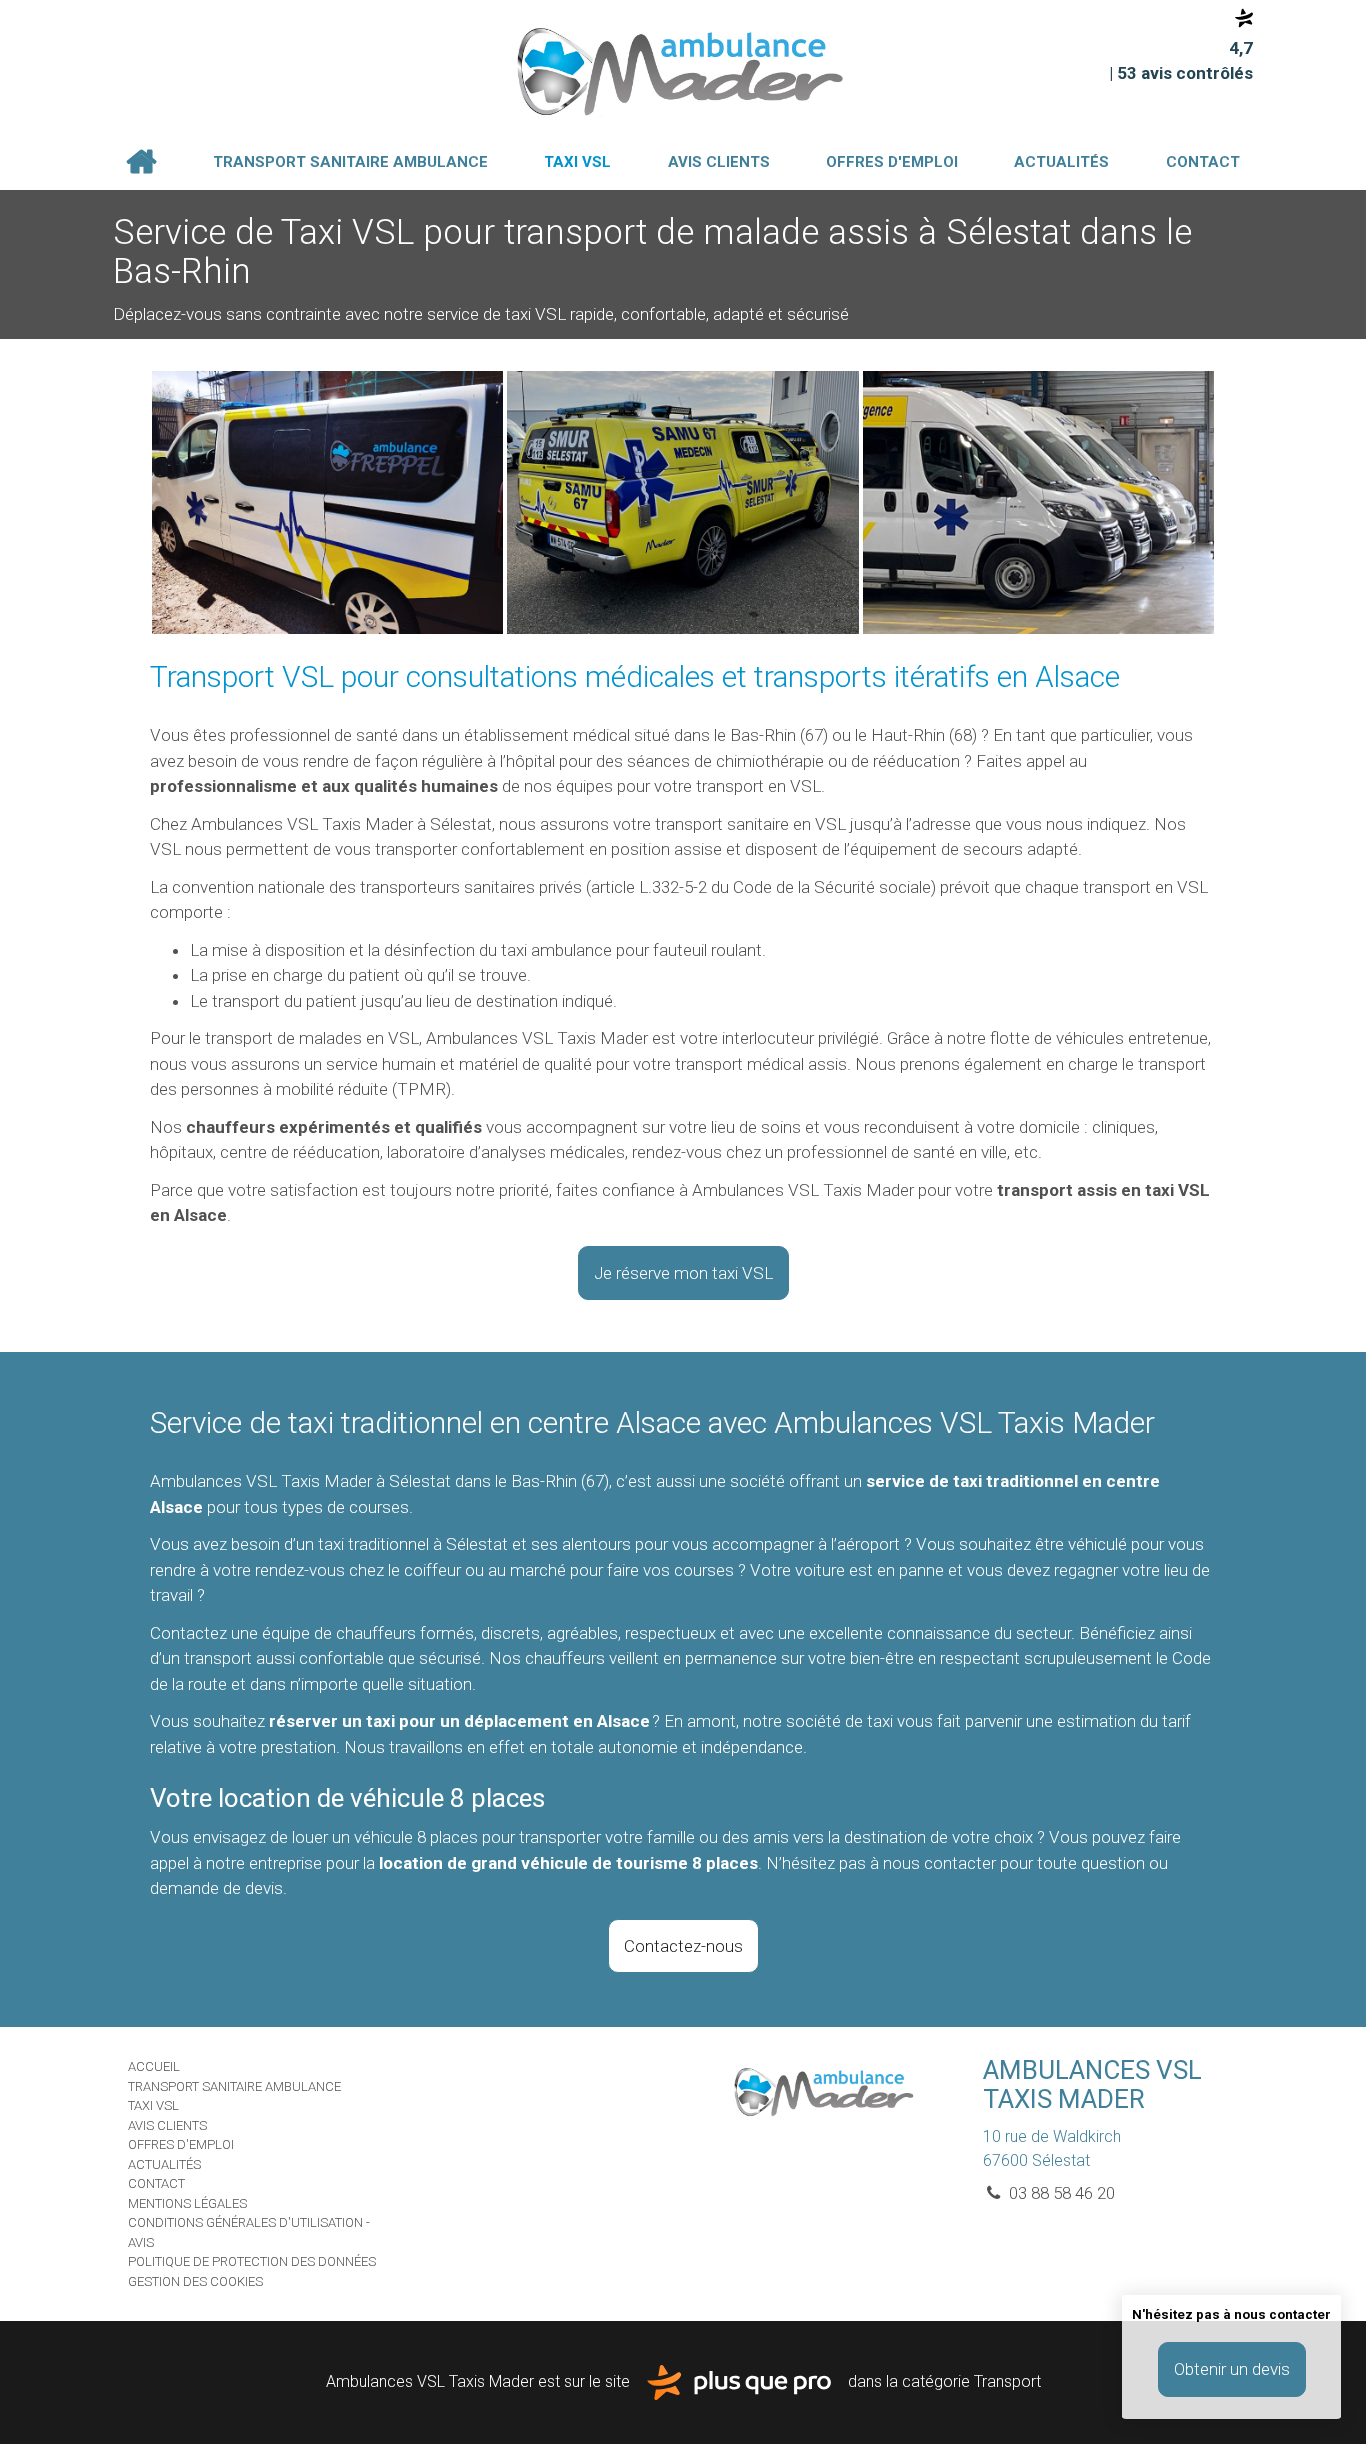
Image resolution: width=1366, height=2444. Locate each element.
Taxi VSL (577, 162)
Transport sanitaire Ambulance (350, 162)
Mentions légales (187, 2203)
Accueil (141, 162)
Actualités (1061, 162)
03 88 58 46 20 (1060, 2193)
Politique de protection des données (252, 2261)
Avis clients (719, 162)
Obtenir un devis (1232, 2369)
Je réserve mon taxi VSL (683, 1273)
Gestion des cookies (195, 2281)
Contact (1203, 162)
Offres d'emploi (892, 162)
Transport (1007, 2381)
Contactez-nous (683, 1946)
